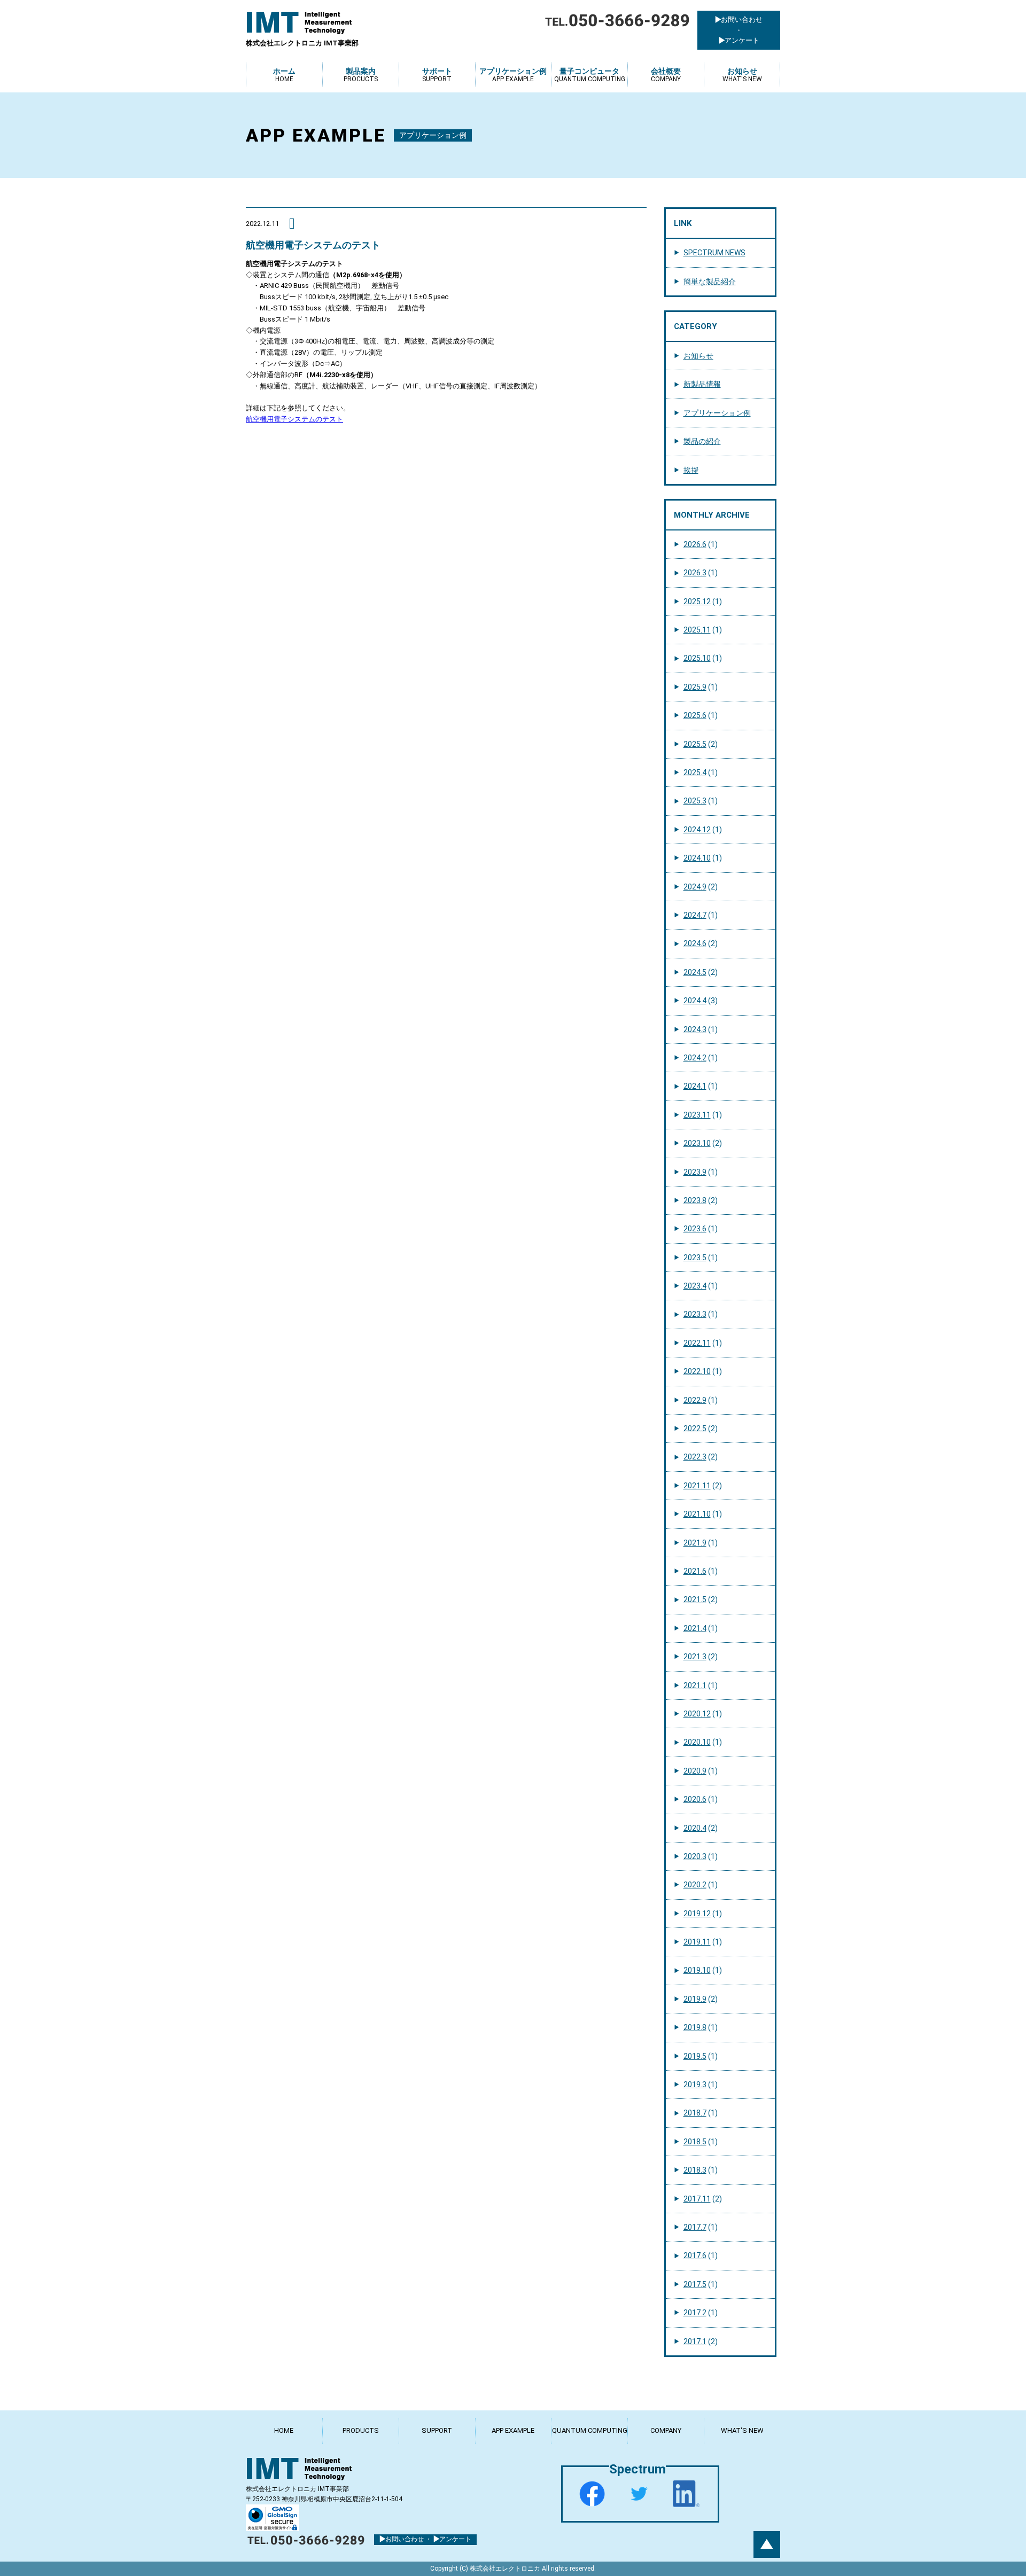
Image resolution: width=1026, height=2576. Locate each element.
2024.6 (695, 943)
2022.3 (695, 1457)
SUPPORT (437, 2430)
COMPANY (666, 2430)
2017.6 (695, 2255)
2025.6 (695, 715)
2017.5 (695, 2284)
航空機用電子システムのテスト (294, 419)
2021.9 (695, 1543)
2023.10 (697, 1143)
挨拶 (691, 470)
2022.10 (697, 1371)
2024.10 (697, 858)
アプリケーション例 (717, 413)
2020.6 (695, 1799)
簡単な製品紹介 (710, 282)
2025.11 (697, 630)
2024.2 (695, 1058)
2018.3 (695, 2170)
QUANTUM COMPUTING (590, 2430)
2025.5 (695, 744)
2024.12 (697, 830)
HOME (284, 2430)
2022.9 (695, 1400)
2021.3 (695, 1657)
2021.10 (697, 1514)
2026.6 (695, 544)
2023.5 (695, 1258)
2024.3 (695, 1029)
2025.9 (695, 687)
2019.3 (695, 2085)
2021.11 (697, 1486)
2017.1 (695, 2341)
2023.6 (695, 1229)
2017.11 (697, 2199)
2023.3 (695, 1314)
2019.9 (695, 1999)
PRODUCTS (361, 2430)
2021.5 (695, 1599)
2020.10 (697, 1742)
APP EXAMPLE (513, 2430)
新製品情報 (702, 384)
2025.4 (695, 772)
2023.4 (695, 1286)
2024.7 (695, 915)
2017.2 (695, 2313)
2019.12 (697, 1914)
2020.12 (697, 1714)
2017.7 (695, 2227)
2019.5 (695, 2056)
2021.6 (695, 1571)
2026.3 (695, 573)
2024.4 (695, 1001)
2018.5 (695, 2142)
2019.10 (697, 1970)
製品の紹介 (702, 441)
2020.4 (695, 1828)
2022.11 (697, 1343)
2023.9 (695, 1172)
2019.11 (697, 1942)
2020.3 (695, 1856)
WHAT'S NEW (742, 2430)
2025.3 (695, 801)
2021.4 (695, 1628)
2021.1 (695, 1685)
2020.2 (695, 1885)
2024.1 (695, 1086)
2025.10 (697, 658)
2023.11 (697, 1115)
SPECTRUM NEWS (714, 253)
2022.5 (695, 1428)
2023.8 (695, 1200)
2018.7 (695, 2113)
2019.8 (695, 2027)
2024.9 (695, 887)
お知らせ (698, 356)
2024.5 (695, 972)
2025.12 (697, 602)
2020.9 (695, 1771)
